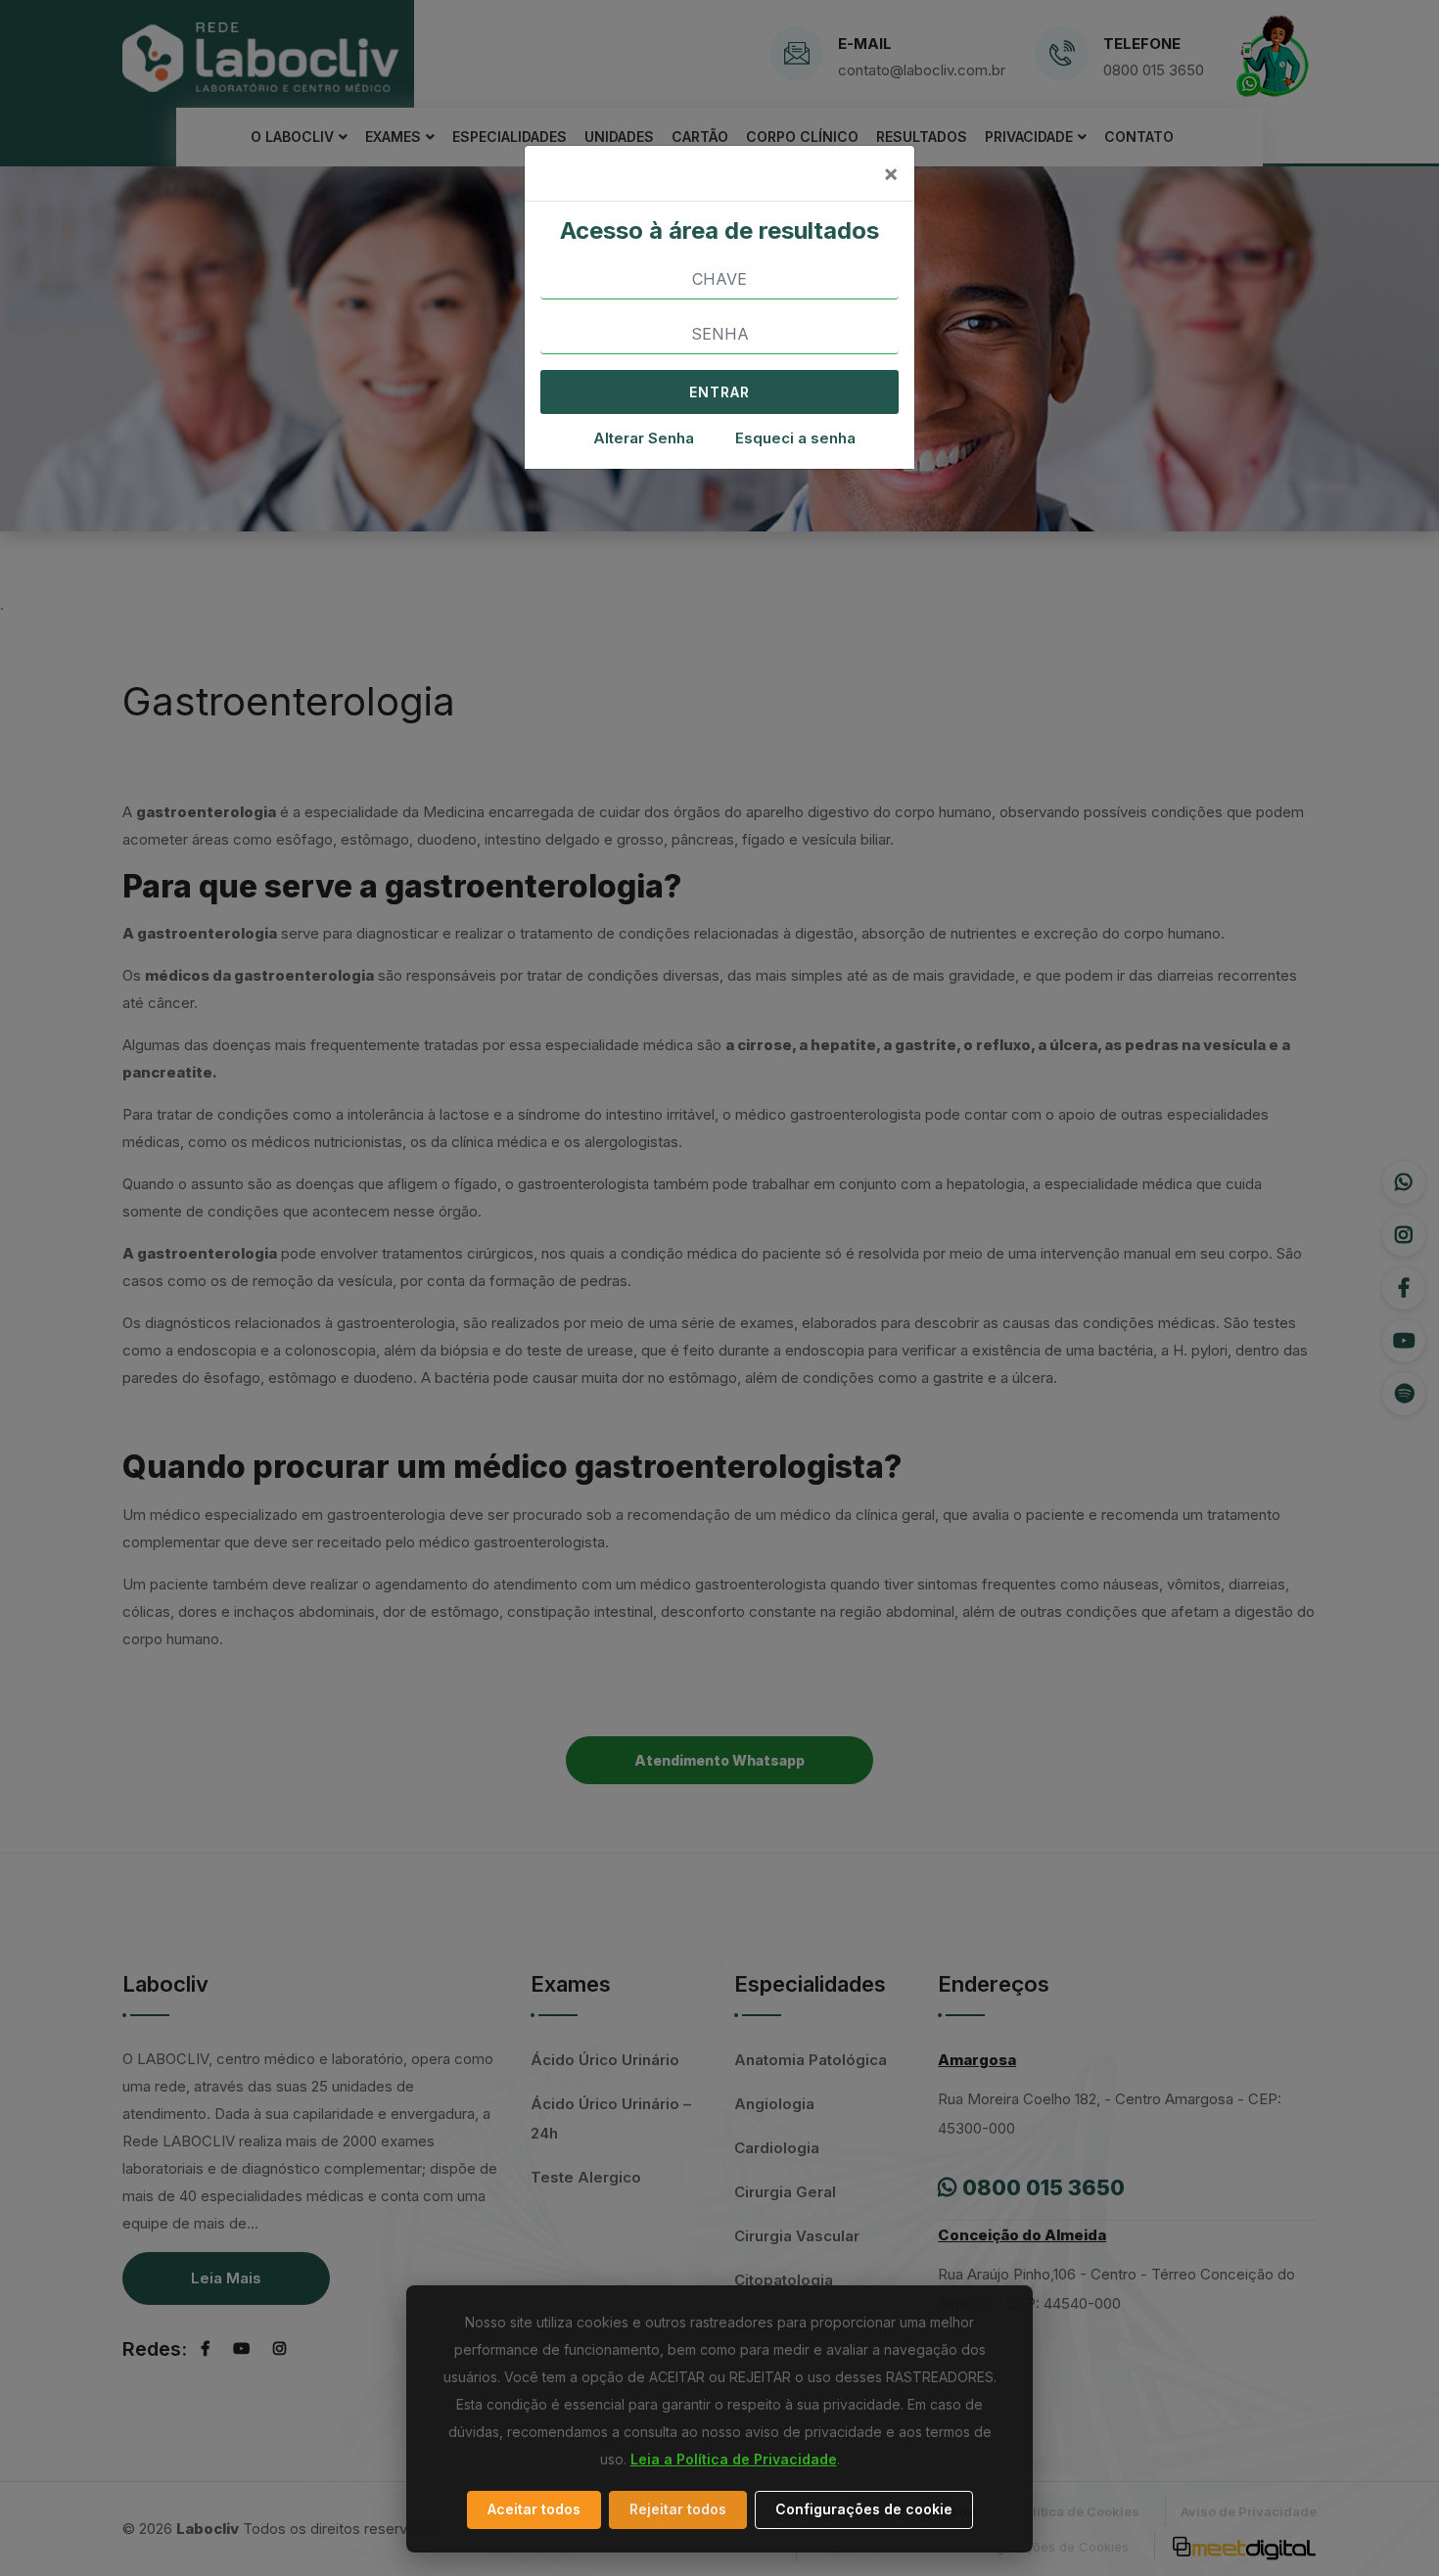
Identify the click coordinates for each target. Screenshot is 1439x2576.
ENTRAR (719, 392)
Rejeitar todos (678, 2509)
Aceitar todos (534, 2509)
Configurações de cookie (864, 2509)
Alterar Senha (644, 438)
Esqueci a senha (795, 438)
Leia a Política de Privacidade (734, 2459)
